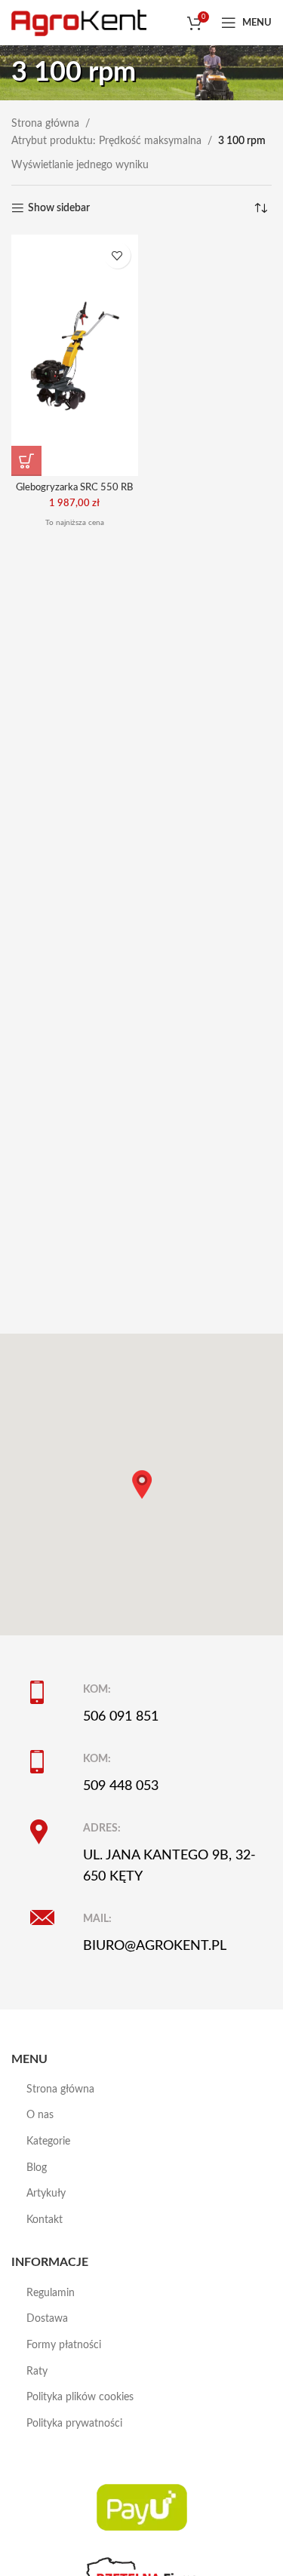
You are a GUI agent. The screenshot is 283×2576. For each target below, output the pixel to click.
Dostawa (47, 2319)
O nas (40, 2115)
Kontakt (45, 2220)
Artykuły (46, 2194)
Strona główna (45, 124)
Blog (37, 2168)
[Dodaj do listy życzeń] (117, 255)
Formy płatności (64, 2345)
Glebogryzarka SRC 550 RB (74, 487)
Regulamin (51, 2293)
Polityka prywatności (74, 2424)
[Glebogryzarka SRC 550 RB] (75, 355)
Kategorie (48, 2142)
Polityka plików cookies (80, 2397)
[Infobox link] (151, 1704)
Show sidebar (59, 208)
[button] (26, 461)
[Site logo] (79, 23)
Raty (37, 2372)
